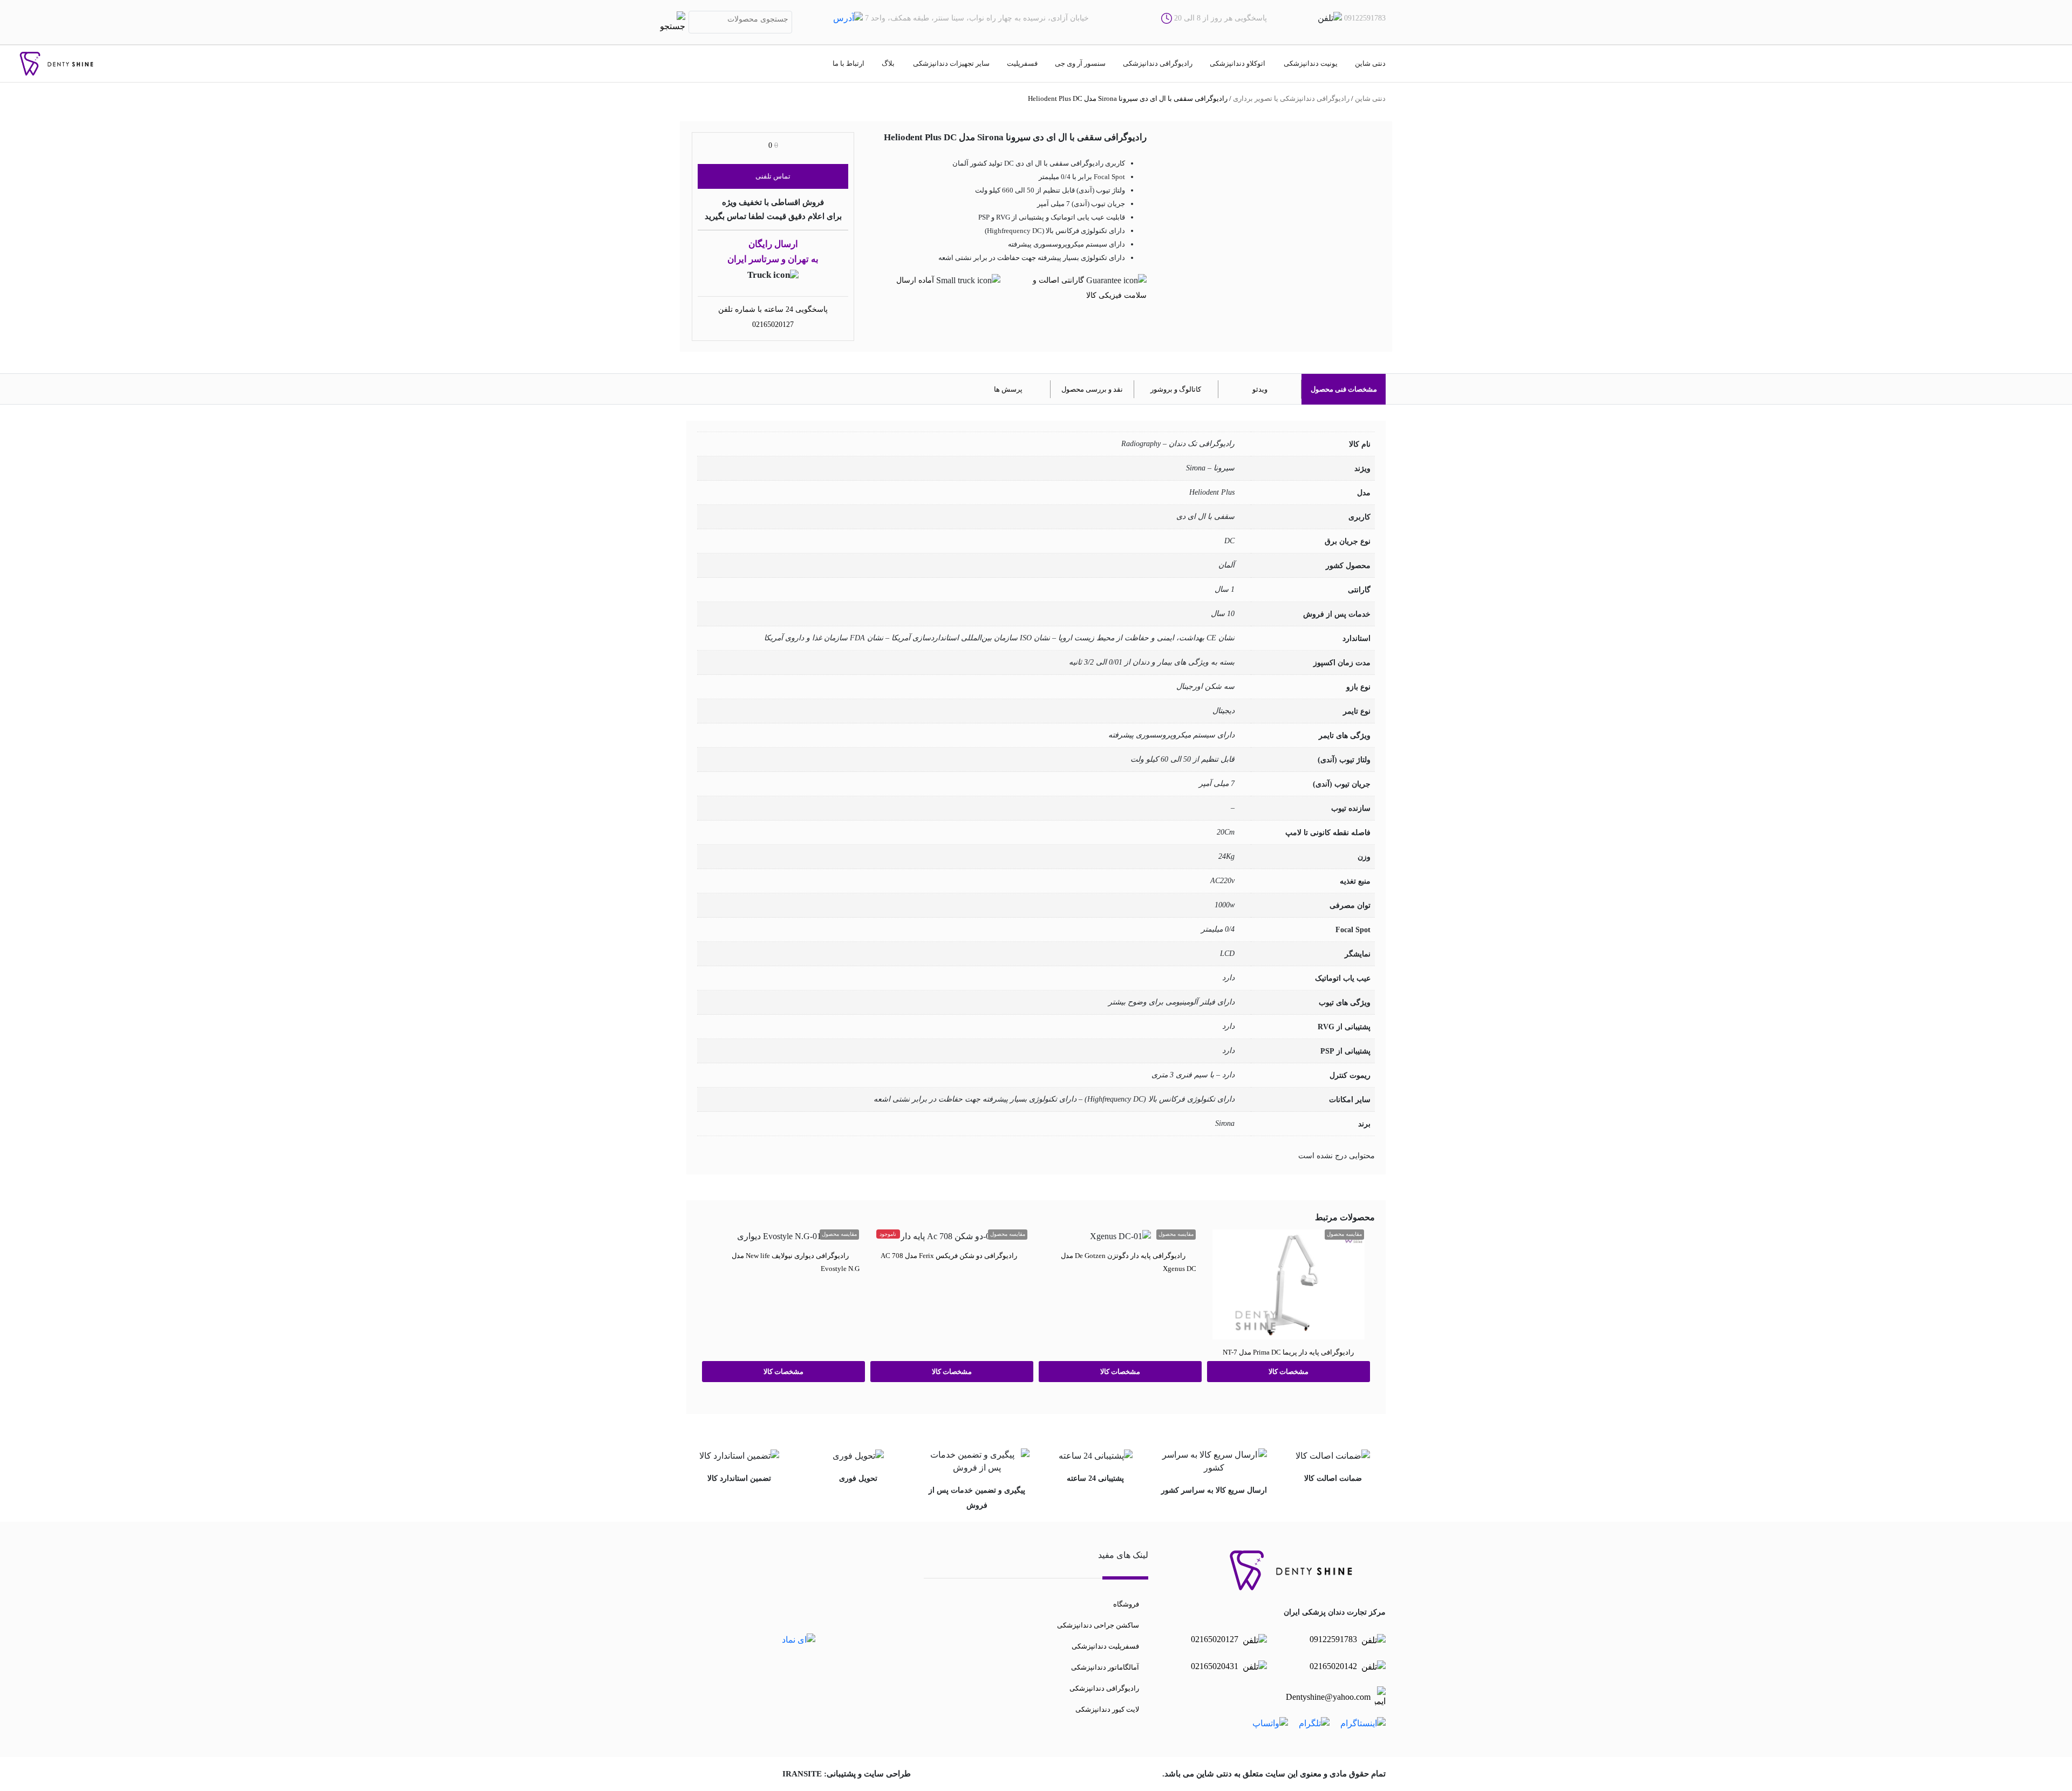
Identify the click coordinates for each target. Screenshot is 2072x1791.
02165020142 (1334, 1666)
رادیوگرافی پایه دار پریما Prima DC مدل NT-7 (1288, 1352)
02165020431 (1216, 1666)
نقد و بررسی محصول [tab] (1092, 389)
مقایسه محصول (1344, 1234)
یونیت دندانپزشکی (1311, 63)
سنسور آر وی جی (1080, 63)
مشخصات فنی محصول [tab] (1344, 389)
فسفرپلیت (1022, 63)
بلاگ (888, 63)
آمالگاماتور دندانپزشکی (1105, 1667)
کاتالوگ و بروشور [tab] (1176, 389)
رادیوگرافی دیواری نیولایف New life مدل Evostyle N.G (796, 1262)
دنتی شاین (1370, 63)
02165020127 (773, 324)
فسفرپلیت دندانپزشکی (1105, 1646)
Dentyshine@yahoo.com (1328, 1697)
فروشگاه (1126, 1604)
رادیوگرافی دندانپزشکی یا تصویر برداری (1291, 98)
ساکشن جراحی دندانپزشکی (1098, 1625)
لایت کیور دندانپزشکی (1107, 1709)
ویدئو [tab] (1260, 389)
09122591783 (1334, 1639)
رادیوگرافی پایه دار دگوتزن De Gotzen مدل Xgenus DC (1129, 1262)
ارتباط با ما (848, 63)
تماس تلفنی (773, 176)
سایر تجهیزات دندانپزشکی (951, 63)
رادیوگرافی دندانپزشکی (1158, 63)
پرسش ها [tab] (1008, 389)
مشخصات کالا (1289, 1372)
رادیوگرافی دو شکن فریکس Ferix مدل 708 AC (949, 1255)
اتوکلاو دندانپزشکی (1238, 63)
